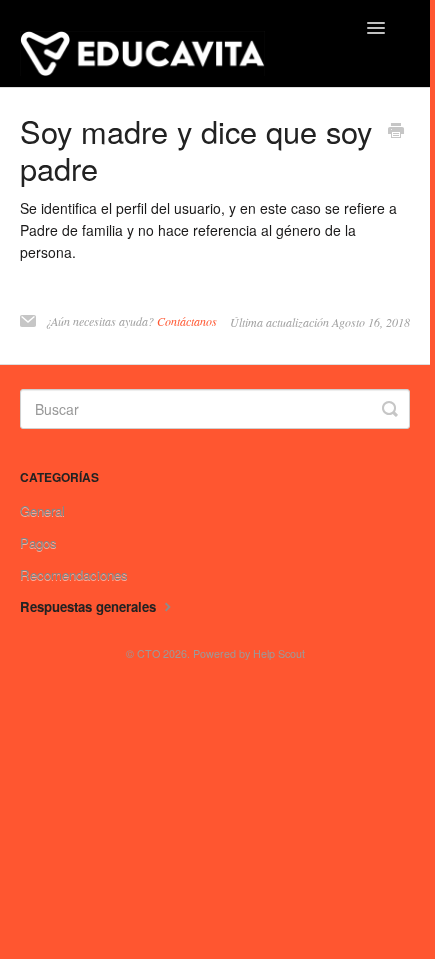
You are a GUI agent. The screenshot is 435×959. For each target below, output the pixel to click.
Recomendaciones (74, 574)
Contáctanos (187, 321)
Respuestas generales (90, 606)
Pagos (38, 542)
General (42, 510)
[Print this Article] (396, 132)
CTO (148, 653)
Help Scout (279, 653)
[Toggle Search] (390, 409)
